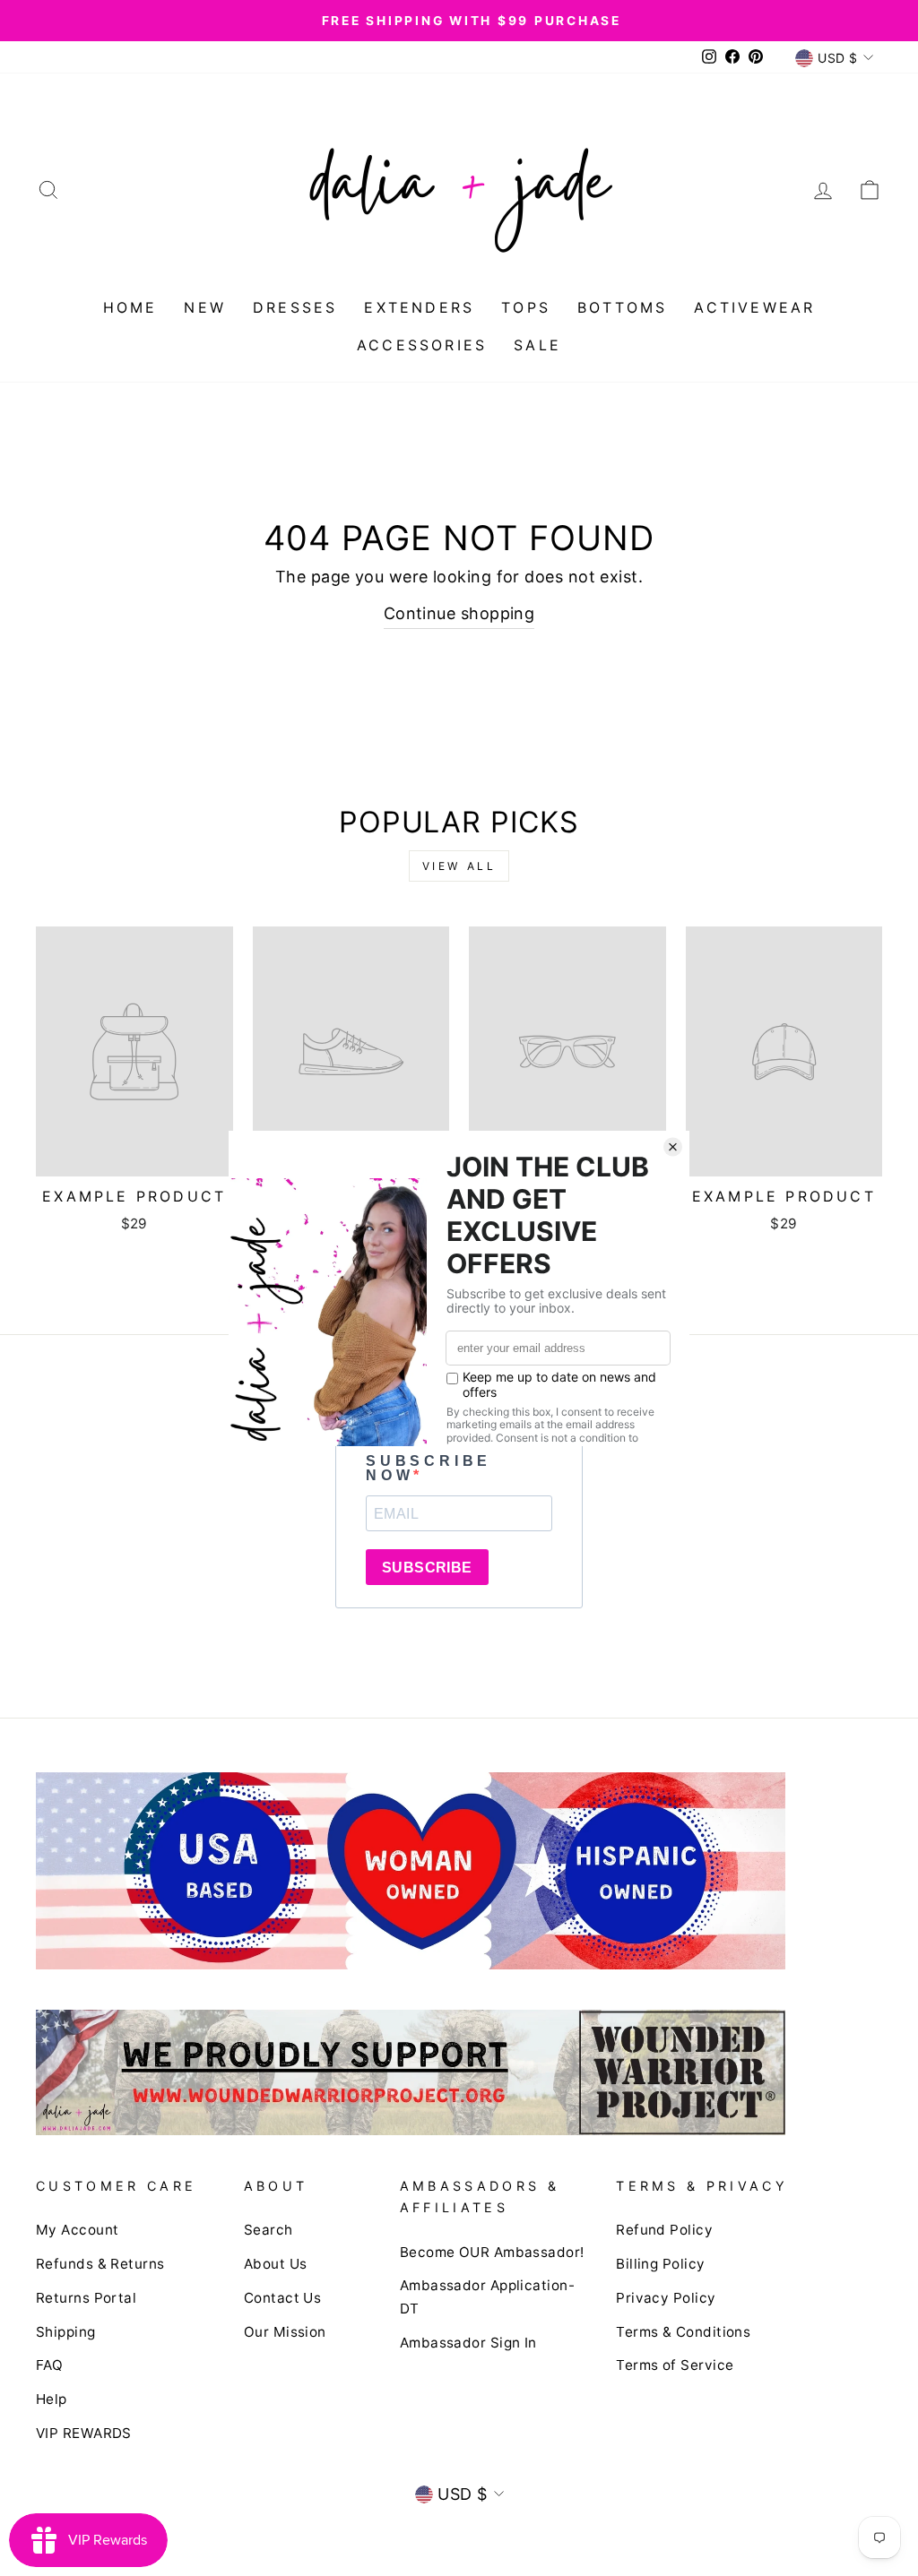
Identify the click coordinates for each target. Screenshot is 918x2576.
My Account (78, 2230)
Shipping (66, 2332)
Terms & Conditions (683, 2332)
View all (459, 866)
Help (52, 2399)
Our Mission (285, 2332)
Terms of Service (675, 2365)
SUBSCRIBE (427, 1568)
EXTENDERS (419, 307)
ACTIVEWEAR (754, 307)
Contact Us (283, 2298)
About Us (276, 2264)
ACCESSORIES (422, 345)
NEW (205, 307)
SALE (537, 345)
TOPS (526, 307)
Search (268, 2230)
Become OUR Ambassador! (492, 2252)
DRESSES (295, 307)
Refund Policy (664, 2230)
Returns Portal (86, 2298)
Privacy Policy (666, 2298)
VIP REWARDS (84, 2433)
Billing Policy (660, 2264)
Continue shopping (459, 613)
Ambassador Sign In (468, 2343)
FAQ (49, 2365)
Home (130, 307)
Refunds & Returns (100, 2264)
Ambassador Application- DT (487, 2297)
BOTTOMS (622, 307)
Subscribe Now (429, 1469)
